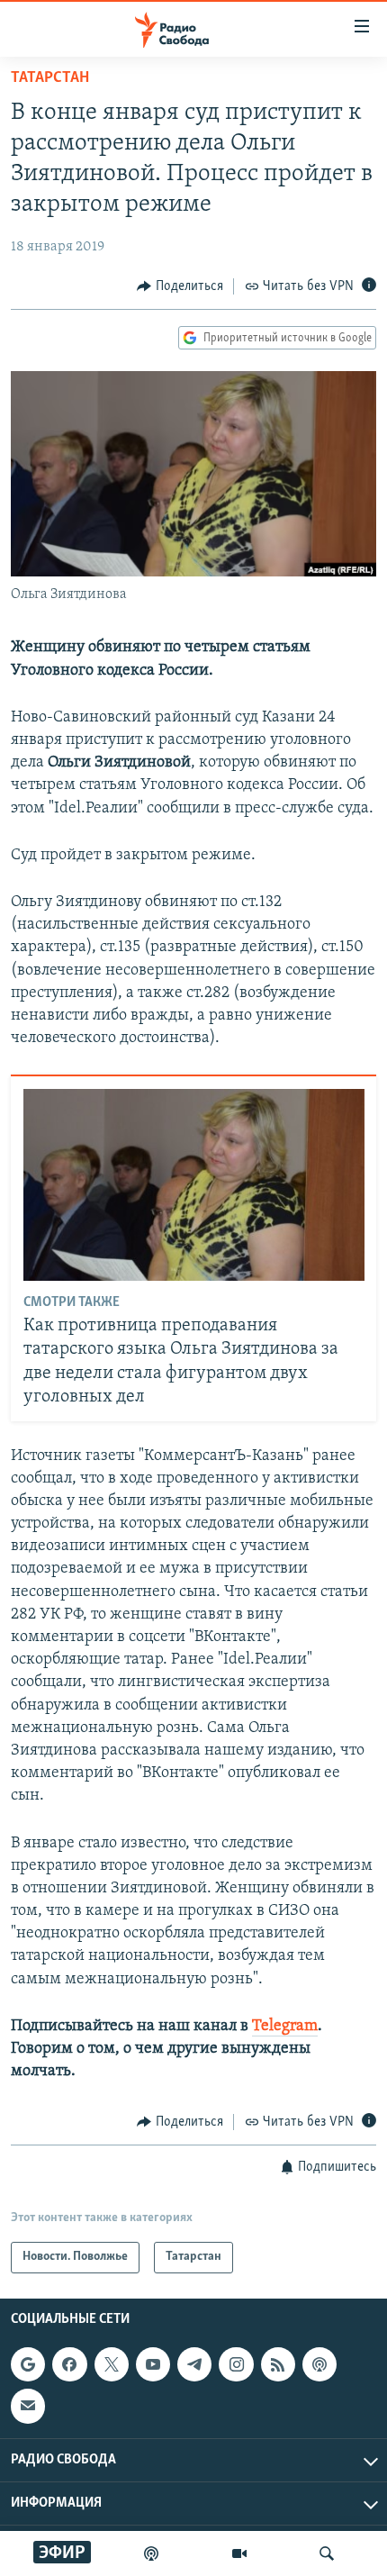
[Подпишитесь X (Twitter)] (112, 2364)
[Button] (180, 286)
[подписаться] (28, 2406)
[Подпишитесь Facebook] (69, 2364)
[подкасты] (151, 2553)
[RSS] (278, 2364)
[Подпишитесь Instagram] (236, 2364)
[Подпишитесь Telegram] (194, 2364)
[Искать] (327, 2553)
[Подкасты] (319, 2364)
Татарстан (50, 78)
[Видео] (239, 2553)
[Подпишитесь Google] (28, 2364)
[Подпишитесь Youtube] (153, 2364)
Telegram (285, 2027)
